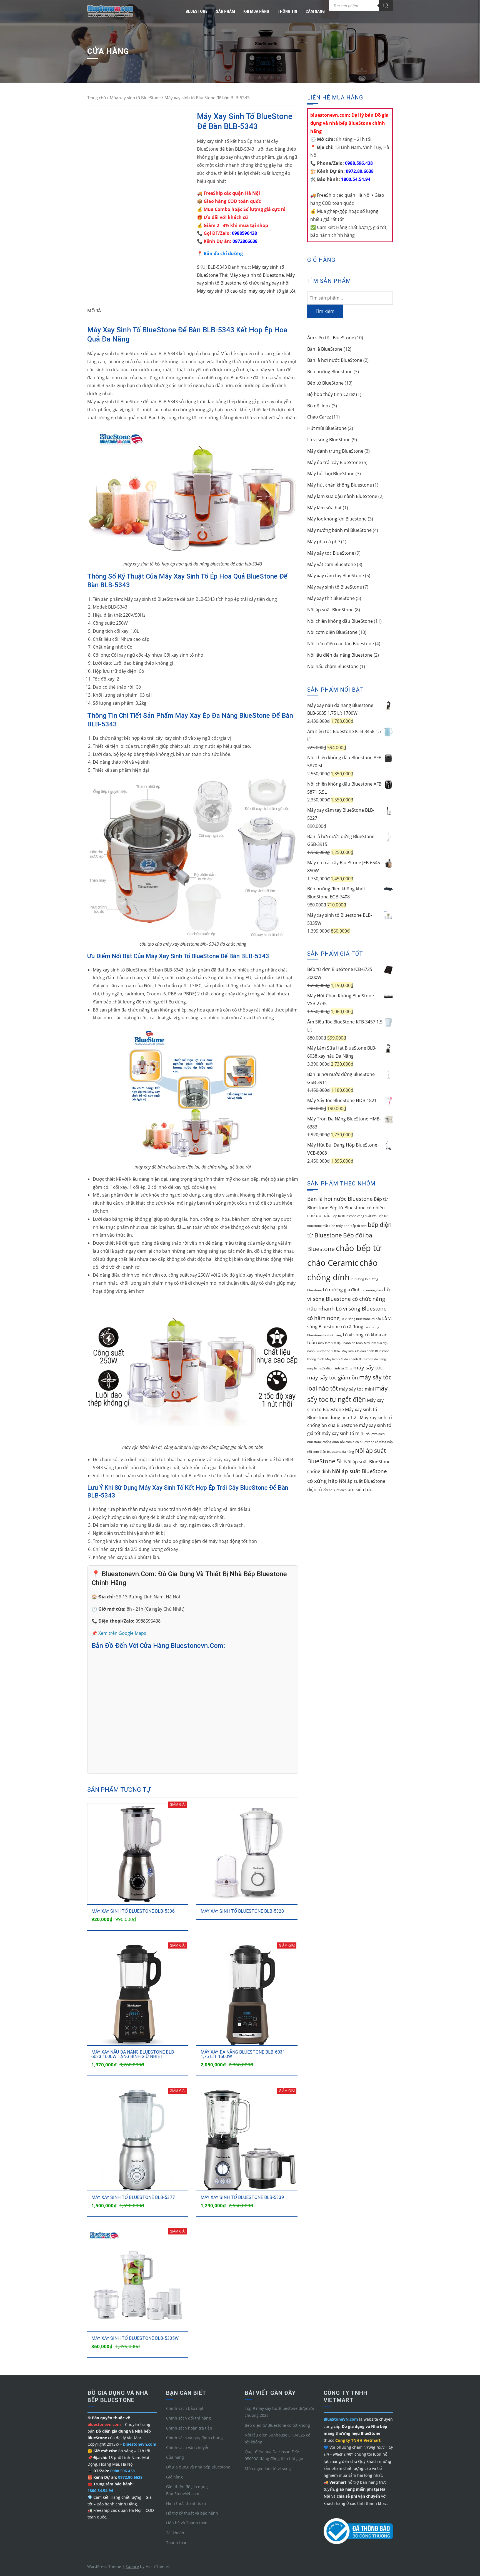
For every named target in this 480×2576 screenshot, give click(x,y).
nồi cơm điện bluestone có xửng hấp (366, 1442)
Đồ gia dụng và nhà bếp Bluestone (198, 2467)
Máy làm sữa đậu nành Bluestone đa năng (356, 1359)
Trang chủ (97, 98)
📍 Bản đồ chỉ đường (220, 253)
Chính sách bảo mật (185, 2408)
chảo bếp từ (358, 1248)
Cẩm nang (315, 11)
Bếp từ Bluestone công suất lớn (354, 1216)
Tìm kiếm (325, 311)
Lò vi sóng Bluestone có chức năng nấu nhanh (348, 1299)
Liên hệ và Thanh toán (187, 2523)
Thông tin (287, 11)
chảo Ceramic (333, 1263)
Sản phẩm (225, 11)
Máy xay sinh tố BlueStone (135, 98)
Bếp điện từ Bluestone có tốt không (277, 2425)
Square (132, 2566)
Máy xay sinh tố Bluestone (257, 275)
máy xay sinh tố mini (343, 1433)
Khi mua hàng (256, 11)
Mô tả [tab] (94, 311)
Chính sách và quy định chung (194, 2438)
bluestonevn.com (140, 2444)
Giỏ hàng (174, 2477)
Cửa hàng (175, 2457)
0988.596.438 (358, 163)
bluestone (197, 11)
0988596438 (244, 233)
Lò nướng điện (372, 1290)
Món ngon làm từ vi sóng (268, 2469)
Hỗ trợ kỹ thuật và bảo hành (192, 2513)
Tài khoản (175, 2533)
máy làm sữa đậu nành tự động (330, 1368)
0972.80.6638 (359, 171)
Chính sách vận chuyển (188, 2447)
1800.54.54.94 (355, 179)
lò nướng (357, 1279)
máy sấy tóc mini (356, 1389)
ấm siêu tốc (360, 1489)
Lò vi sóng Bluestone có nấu (361, 1319)
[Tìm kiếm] (386, 6)
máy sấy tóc (368, 1367)
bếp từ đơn (359, 1226)
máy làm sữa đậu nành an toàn (340, 1343)
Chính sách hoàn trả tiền (189, 2428)
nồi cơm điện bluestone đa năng (331, 1452)
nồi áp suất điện (335, 1490)
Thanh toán (177, 2543)
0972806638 (245, 241)
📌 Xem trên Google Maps (119, 1633)
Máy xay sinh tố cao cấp (222, 291)
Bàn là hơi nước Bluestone (340, 1199)
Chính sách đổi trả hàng (188, 2418)
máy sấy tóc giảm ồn (333, 1377)
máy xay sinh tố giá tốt (272, 291)
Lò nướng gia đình (342, 1290)
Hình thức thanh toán (186, 2503)
